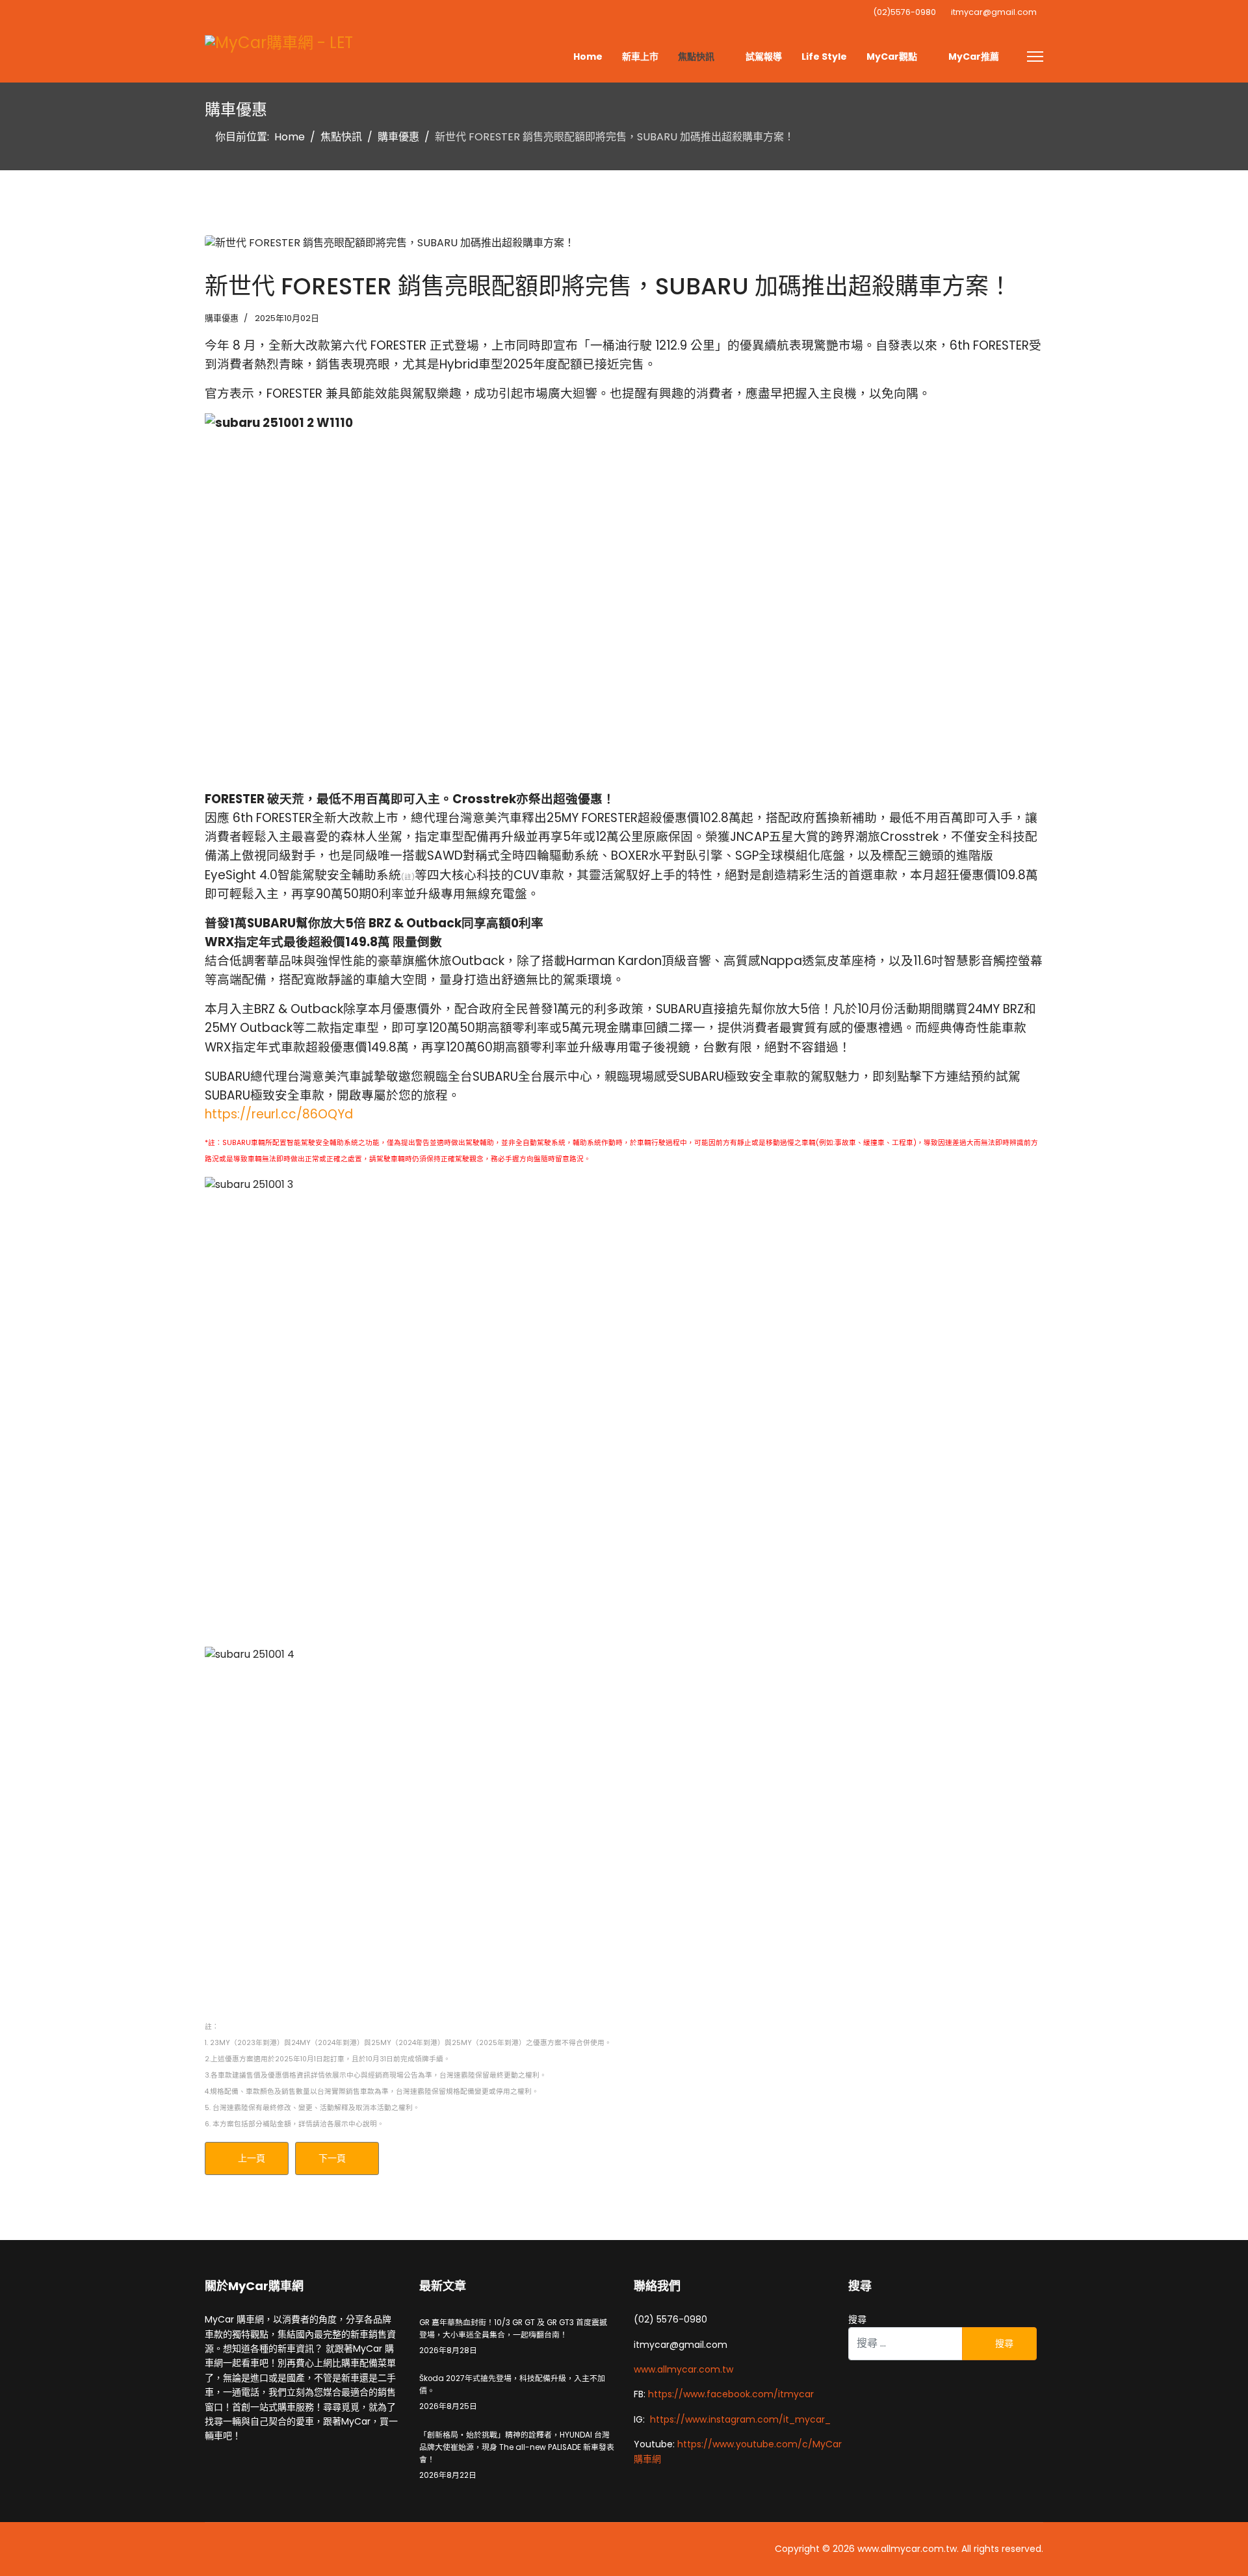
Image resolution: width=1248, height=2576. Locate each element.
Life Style (824, 57)
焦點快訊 (696, 57)
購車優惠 (222, 318)
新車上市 (640, 57)
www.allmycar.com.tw (683, 2369)
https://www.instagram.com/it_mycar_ (740, 2419)
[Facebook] (210, 15)
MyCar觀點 (892, 57)
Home (588, 57)
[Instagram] (257, 15)
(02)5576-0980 (904, 12)
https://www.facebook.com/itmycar (731, 2394)
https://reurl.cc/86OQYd (279, 1114)
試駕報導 (764, 57)
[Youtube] (233, 15)
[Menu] (1035, 57)
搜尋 (857, 2319)
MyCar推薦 (974, 57)
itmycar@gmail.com (994, 12)
